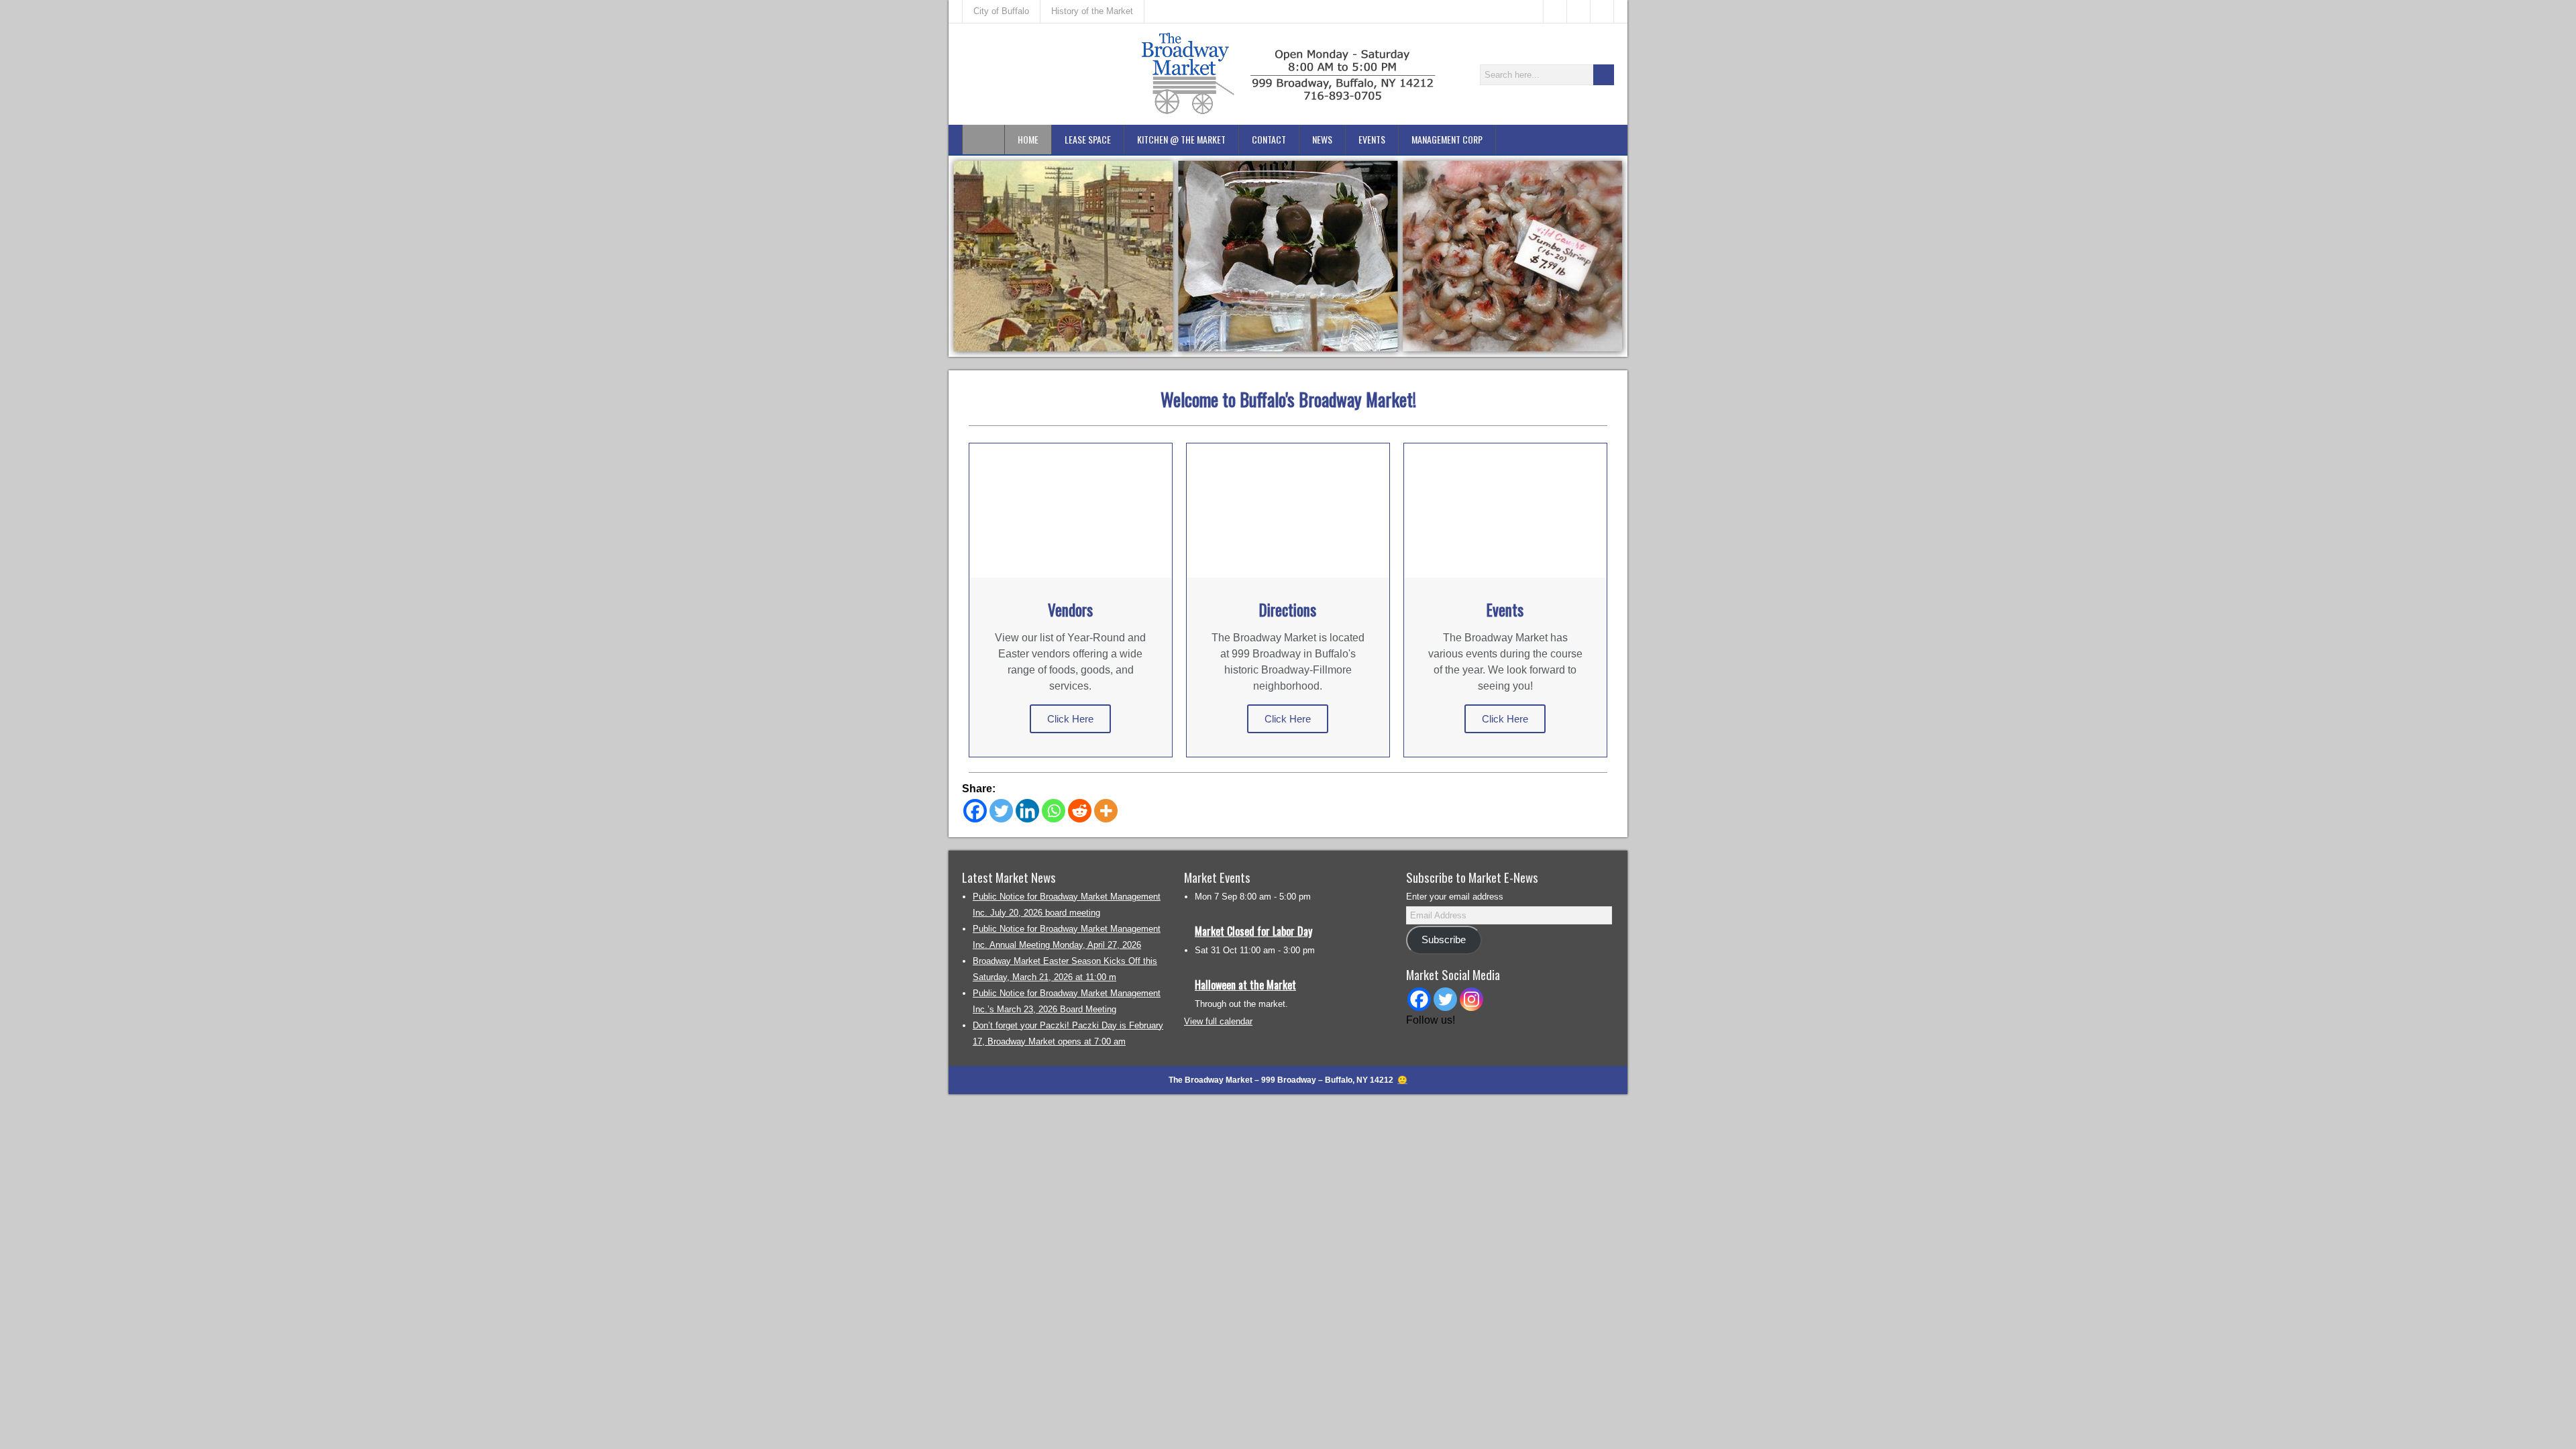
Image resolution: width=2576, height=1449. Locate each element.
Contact (1269, 139)
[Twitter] (1001, 811)
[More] (1106, 811)
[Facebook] (975, 811)
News (1322, 139)
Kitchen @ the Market (1181, 139)
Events (1372, 139)
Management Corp (1447, 139)
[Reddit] (1080, 811)
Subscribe (1444, 940)
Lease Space (1088, 139)
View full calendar (1218, 1021)
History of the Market (1092, 11)
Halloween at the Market (1245, 985)
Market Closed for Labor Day (1253, 931)
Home (1028, 139)
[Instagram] (1471, 999)
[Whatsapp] (1054, 811)
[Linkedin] (1027, 811)
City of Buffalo (1001, 11)
